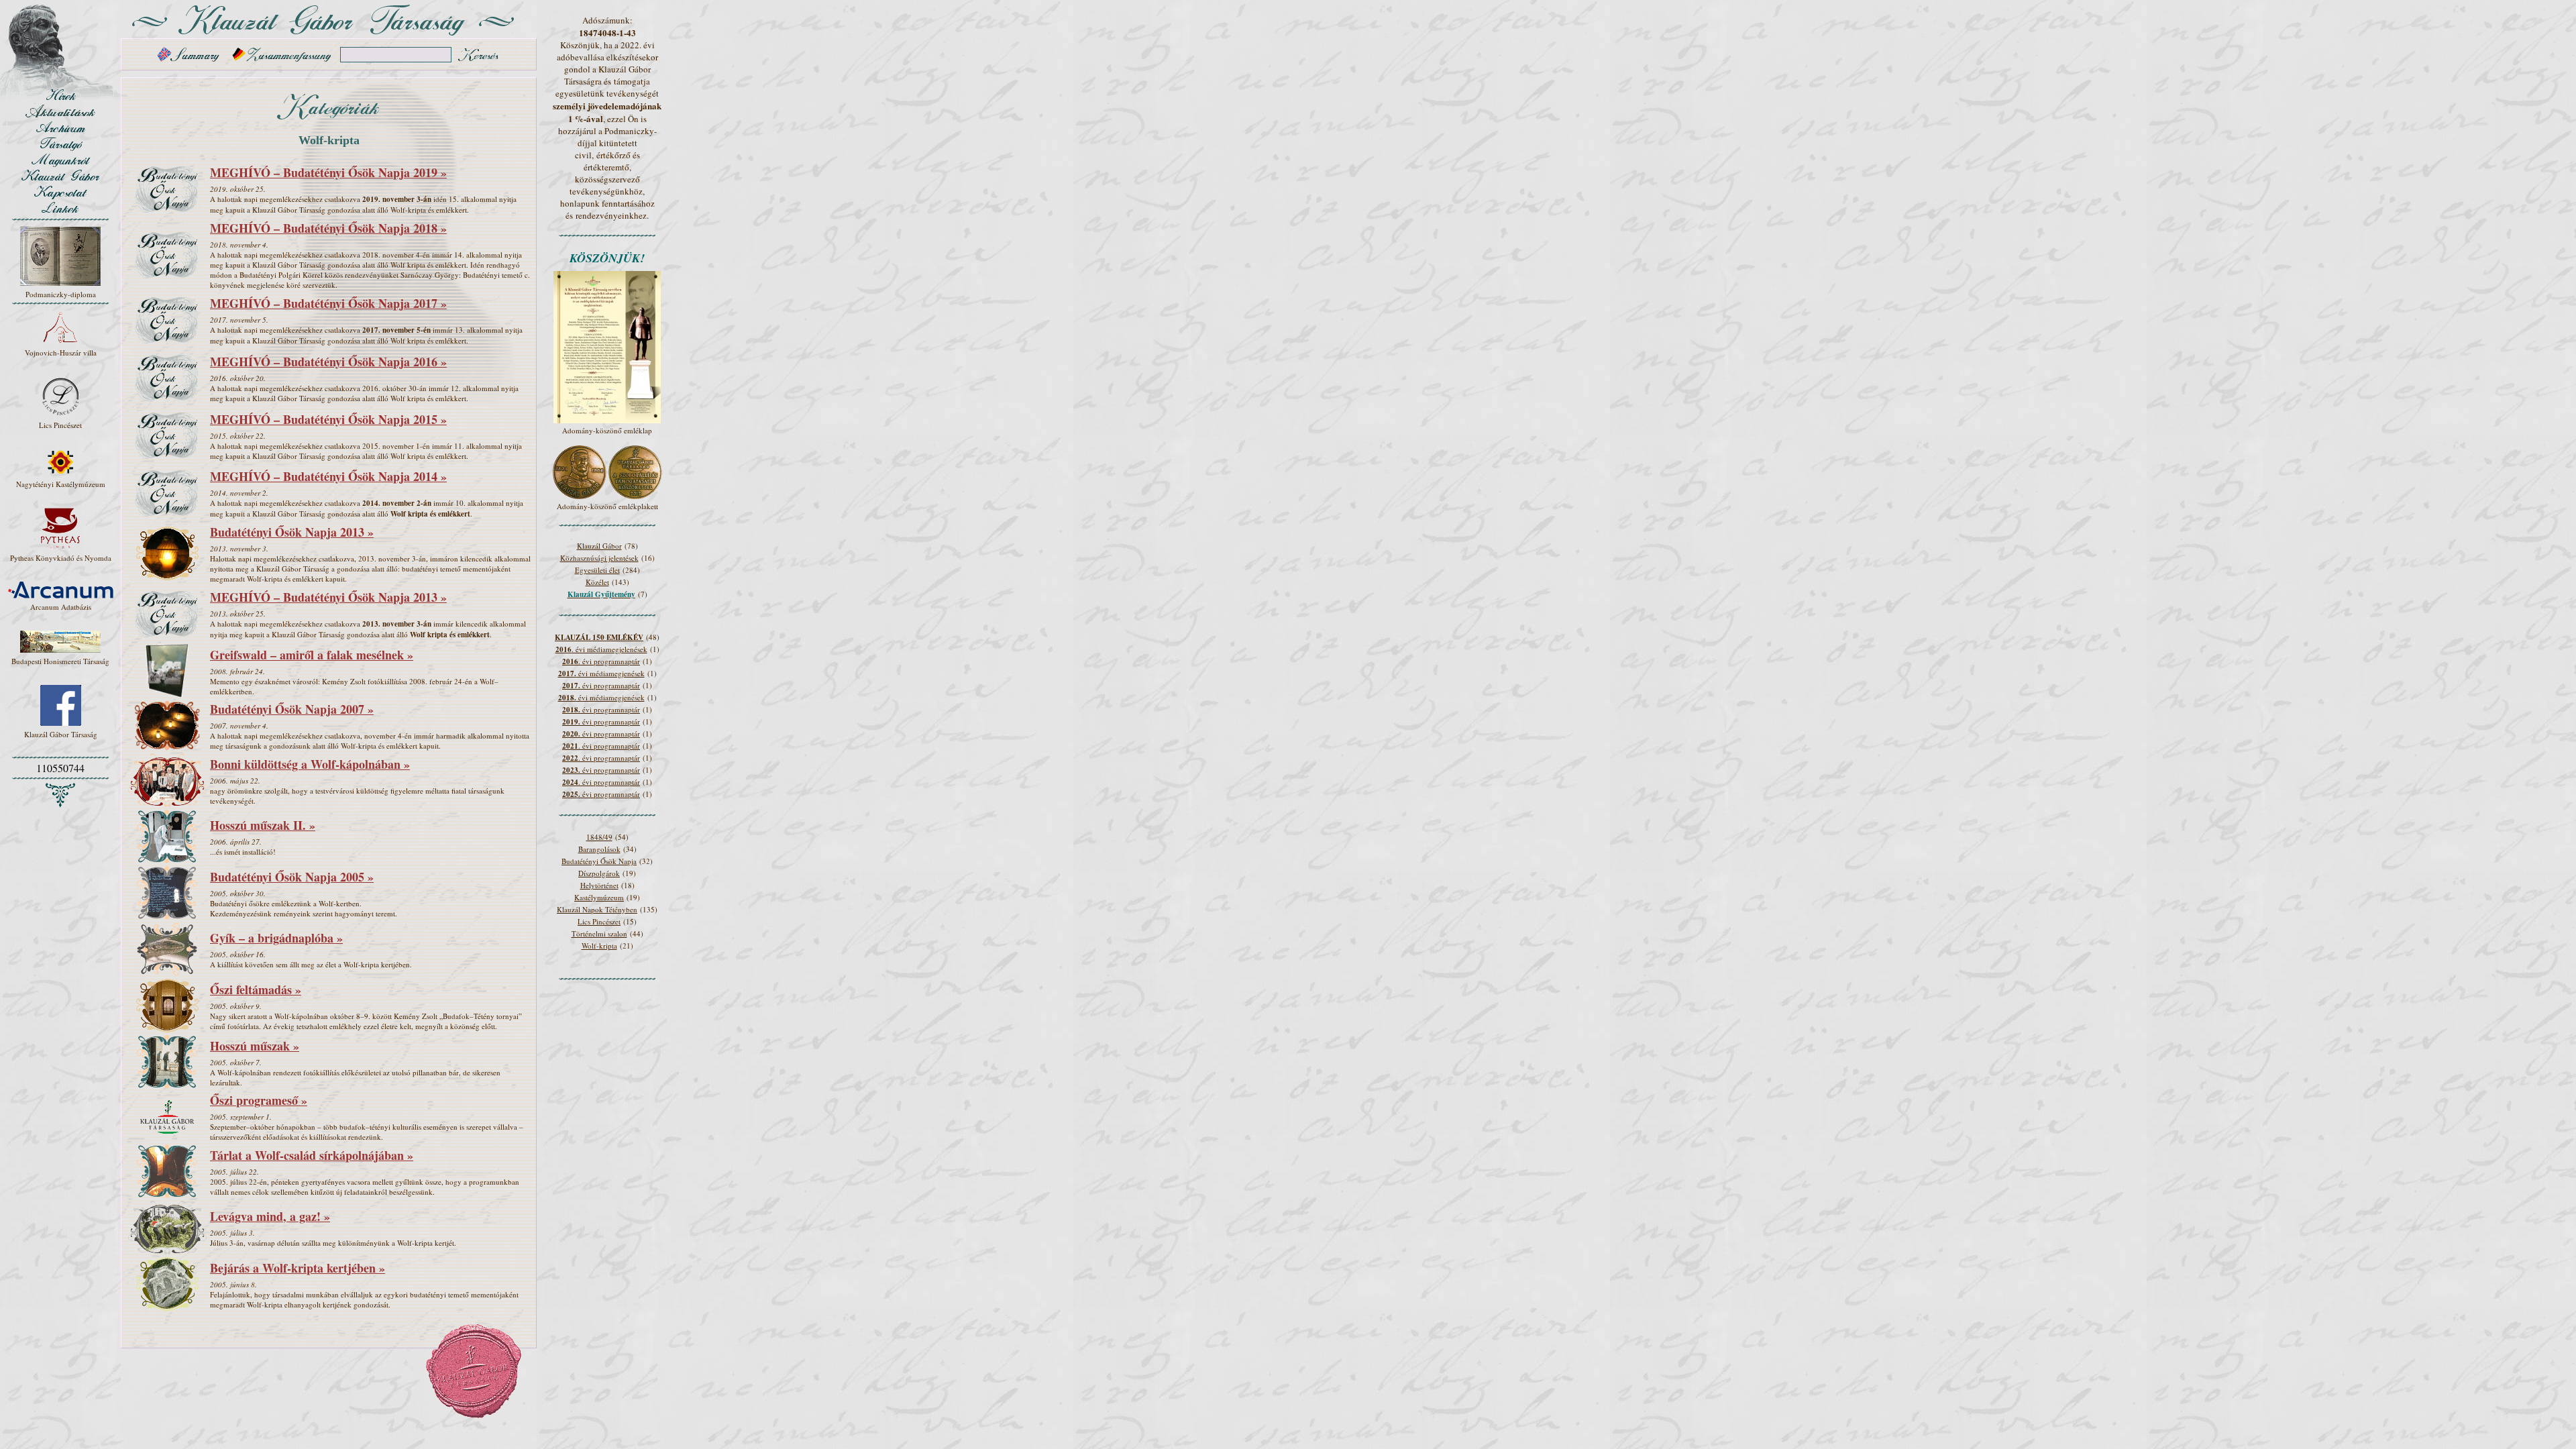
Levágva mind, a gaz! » (270, 1216)
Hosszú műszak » (255, 1046)
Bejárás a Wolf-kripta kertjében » (298, 1268)
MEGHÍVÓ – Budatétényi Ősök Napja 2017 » (328, 303)
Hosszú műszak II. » (263, 825)
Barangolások (599, 849)
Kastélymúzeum (599, 897)
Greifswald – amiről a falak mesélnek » (312, 655)
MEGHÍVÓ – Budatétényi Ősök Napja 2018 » (328, 228)
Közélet (597, 582)
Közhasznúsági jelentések (599, 558)
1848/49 (599, 837)
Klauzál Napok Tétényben (597, 909)
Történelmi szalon (599, 933)
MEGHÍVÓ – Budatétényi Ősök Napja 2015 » (328, 419)
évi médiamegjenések (601, 673)
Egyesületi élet (597, 570)
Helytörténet (599, 885)
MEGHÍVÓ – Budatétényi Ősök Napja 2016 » (328, 362)
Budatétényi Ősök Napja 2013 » (292, 532)
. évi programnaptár (601, 661)
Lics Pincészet (599, 921)
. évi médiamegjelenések (601, 649)
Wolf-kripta (599, 946)
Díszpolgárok (599, 873)
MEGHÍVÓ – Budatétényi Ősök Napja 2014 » (328, 476)
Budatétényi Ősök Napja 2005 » (292, 877)
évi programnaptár (601, 685)
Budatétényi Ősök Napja (599, 861)
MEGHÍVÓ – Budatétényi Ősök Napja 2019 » (328, 172)
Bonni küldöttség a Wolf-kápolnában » (310, 764)
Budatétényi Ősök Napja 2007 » (292, 709)
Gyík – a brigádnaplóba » (276, 938)
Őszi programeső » (259, 1100)
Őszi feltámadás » (256, 989)
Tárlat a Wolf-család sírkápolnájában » (312, 1155)
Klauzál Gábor (599, 546)
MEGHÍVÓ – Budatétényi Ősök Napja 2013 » (328, 597)
